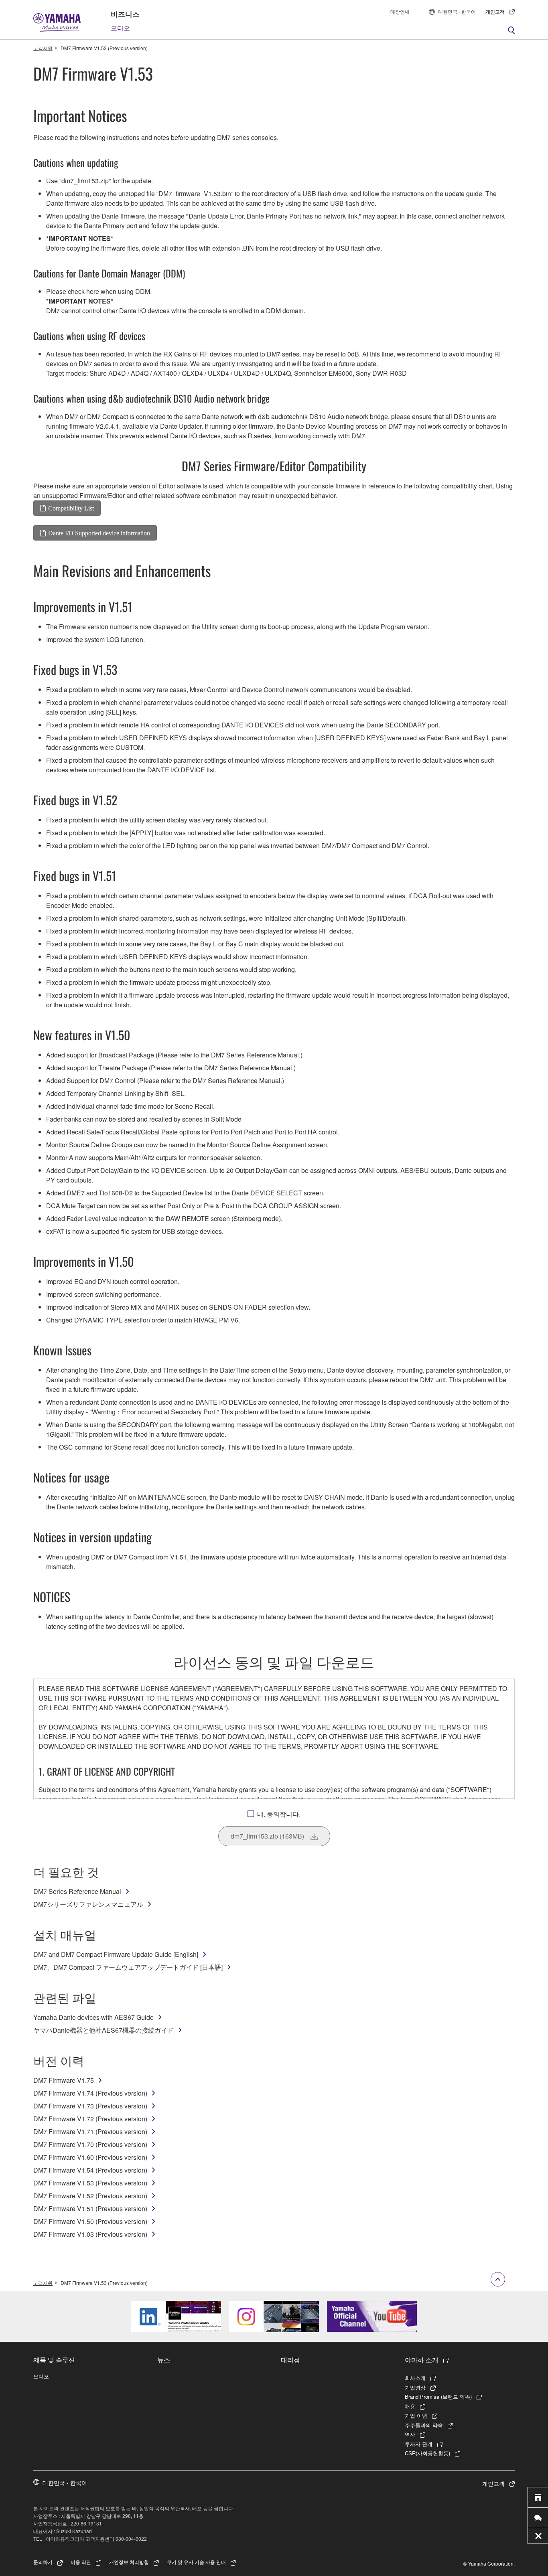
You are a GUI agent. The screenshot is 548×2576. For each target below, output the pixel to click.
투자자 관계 (419, 2444)
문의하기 (43, 2562)
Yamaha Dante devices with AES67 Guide (93, 2017)
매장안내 (400, 11)
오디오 (120, 28)
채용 (410, 2406)
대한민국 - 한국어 (457, 11)
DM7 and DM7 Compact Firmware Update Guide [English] (116, 1954)
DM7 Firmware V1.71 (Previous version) (90, 2131)
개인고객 (495, 12)
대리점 (290, 2359)
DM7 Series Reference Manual (77, 1891)
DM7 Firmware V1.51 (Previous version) (90, 2208)
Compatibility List (71, 508)
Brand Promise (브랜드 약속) (438, 2397)
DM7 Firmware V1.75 (64, 2080)
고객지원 (43, 48)
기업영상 (415, 2387)
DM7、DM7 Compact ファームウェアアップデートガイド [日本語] (128, 1967)
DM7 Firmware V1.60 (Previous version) (90, 2157)
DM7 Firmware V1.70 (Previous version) (90, 2144)
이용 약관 (81, 2562)
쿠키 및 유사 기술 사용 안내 (196, 2562)
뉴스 (164, 2359)
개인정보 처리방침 (129, 2562)
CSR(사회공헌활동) (427, 2453)
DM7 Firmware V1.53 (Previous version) (90, 2183)
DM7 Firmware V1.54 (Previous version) (90, 2170)
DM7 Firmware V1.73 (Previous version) (90, 2106)
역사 (410, 2434)
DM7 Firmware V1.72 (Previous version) (90, 2119)
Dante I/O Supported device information (99, 533)
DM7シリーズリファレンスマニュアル (88, 1904)
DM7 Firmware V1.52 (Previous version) (90, 2196)
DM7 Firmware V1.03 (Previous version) (90, 2234)
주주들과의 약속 (424, 2425)
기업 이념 (416, 2415)
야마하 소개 (422, 2359)
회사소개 (415, 2378)
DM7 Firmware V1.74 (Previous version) (90, 2093)
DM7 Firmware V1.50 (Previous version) (90, 2221)
